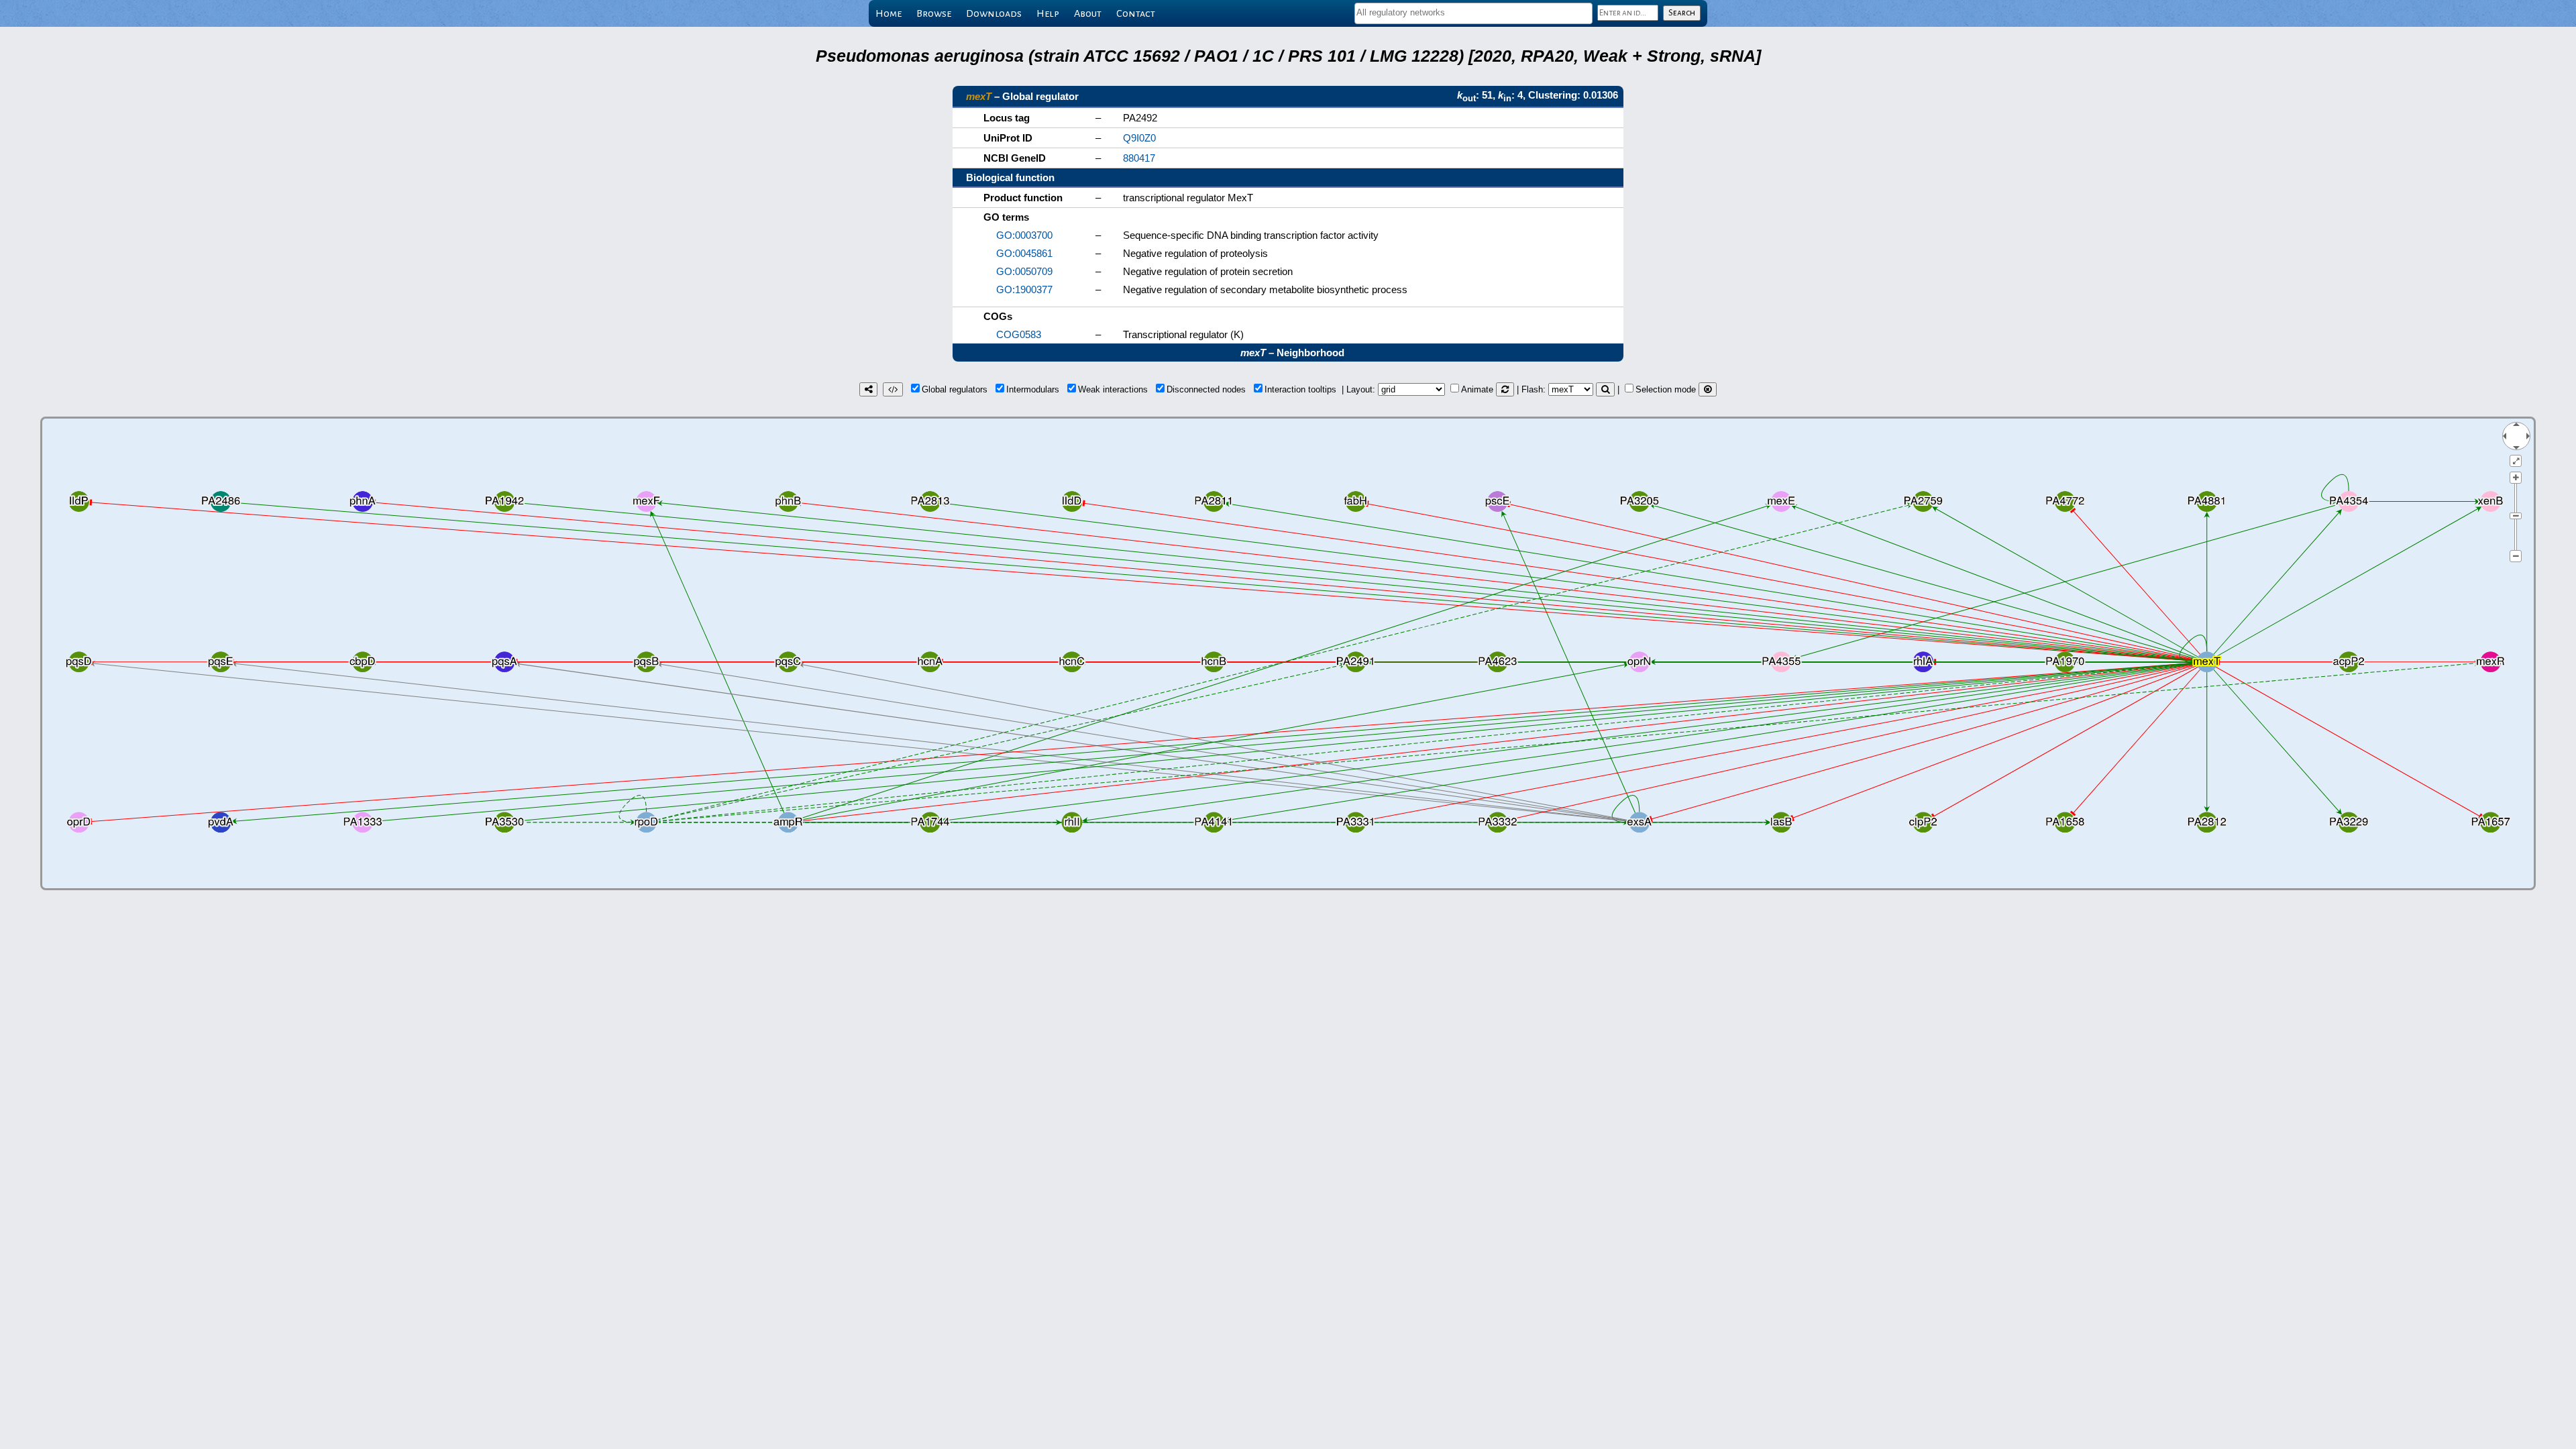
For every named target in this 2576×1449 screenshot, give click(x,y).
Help (1048, 13)
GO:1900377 (1024, 289)
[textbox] (1473, 12)
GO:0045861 (1024, 253)
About (1088, 13)
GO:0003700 (1024, 235)
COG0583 (1019, 334)
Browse (934, 13)
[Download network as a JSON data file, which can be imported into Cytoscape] (893, 389)
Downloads (994, 13)
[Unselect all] (1708, 389)
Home (889, 13)
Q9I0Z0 (1139, 138)
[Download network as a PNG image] (868, 389)
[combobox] (1473, 13)
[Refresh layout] (1505, 389)
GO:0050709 (1024, 271)
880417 (1139, 158)
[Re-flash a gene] (1605, 389)
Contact (1136, 13)
